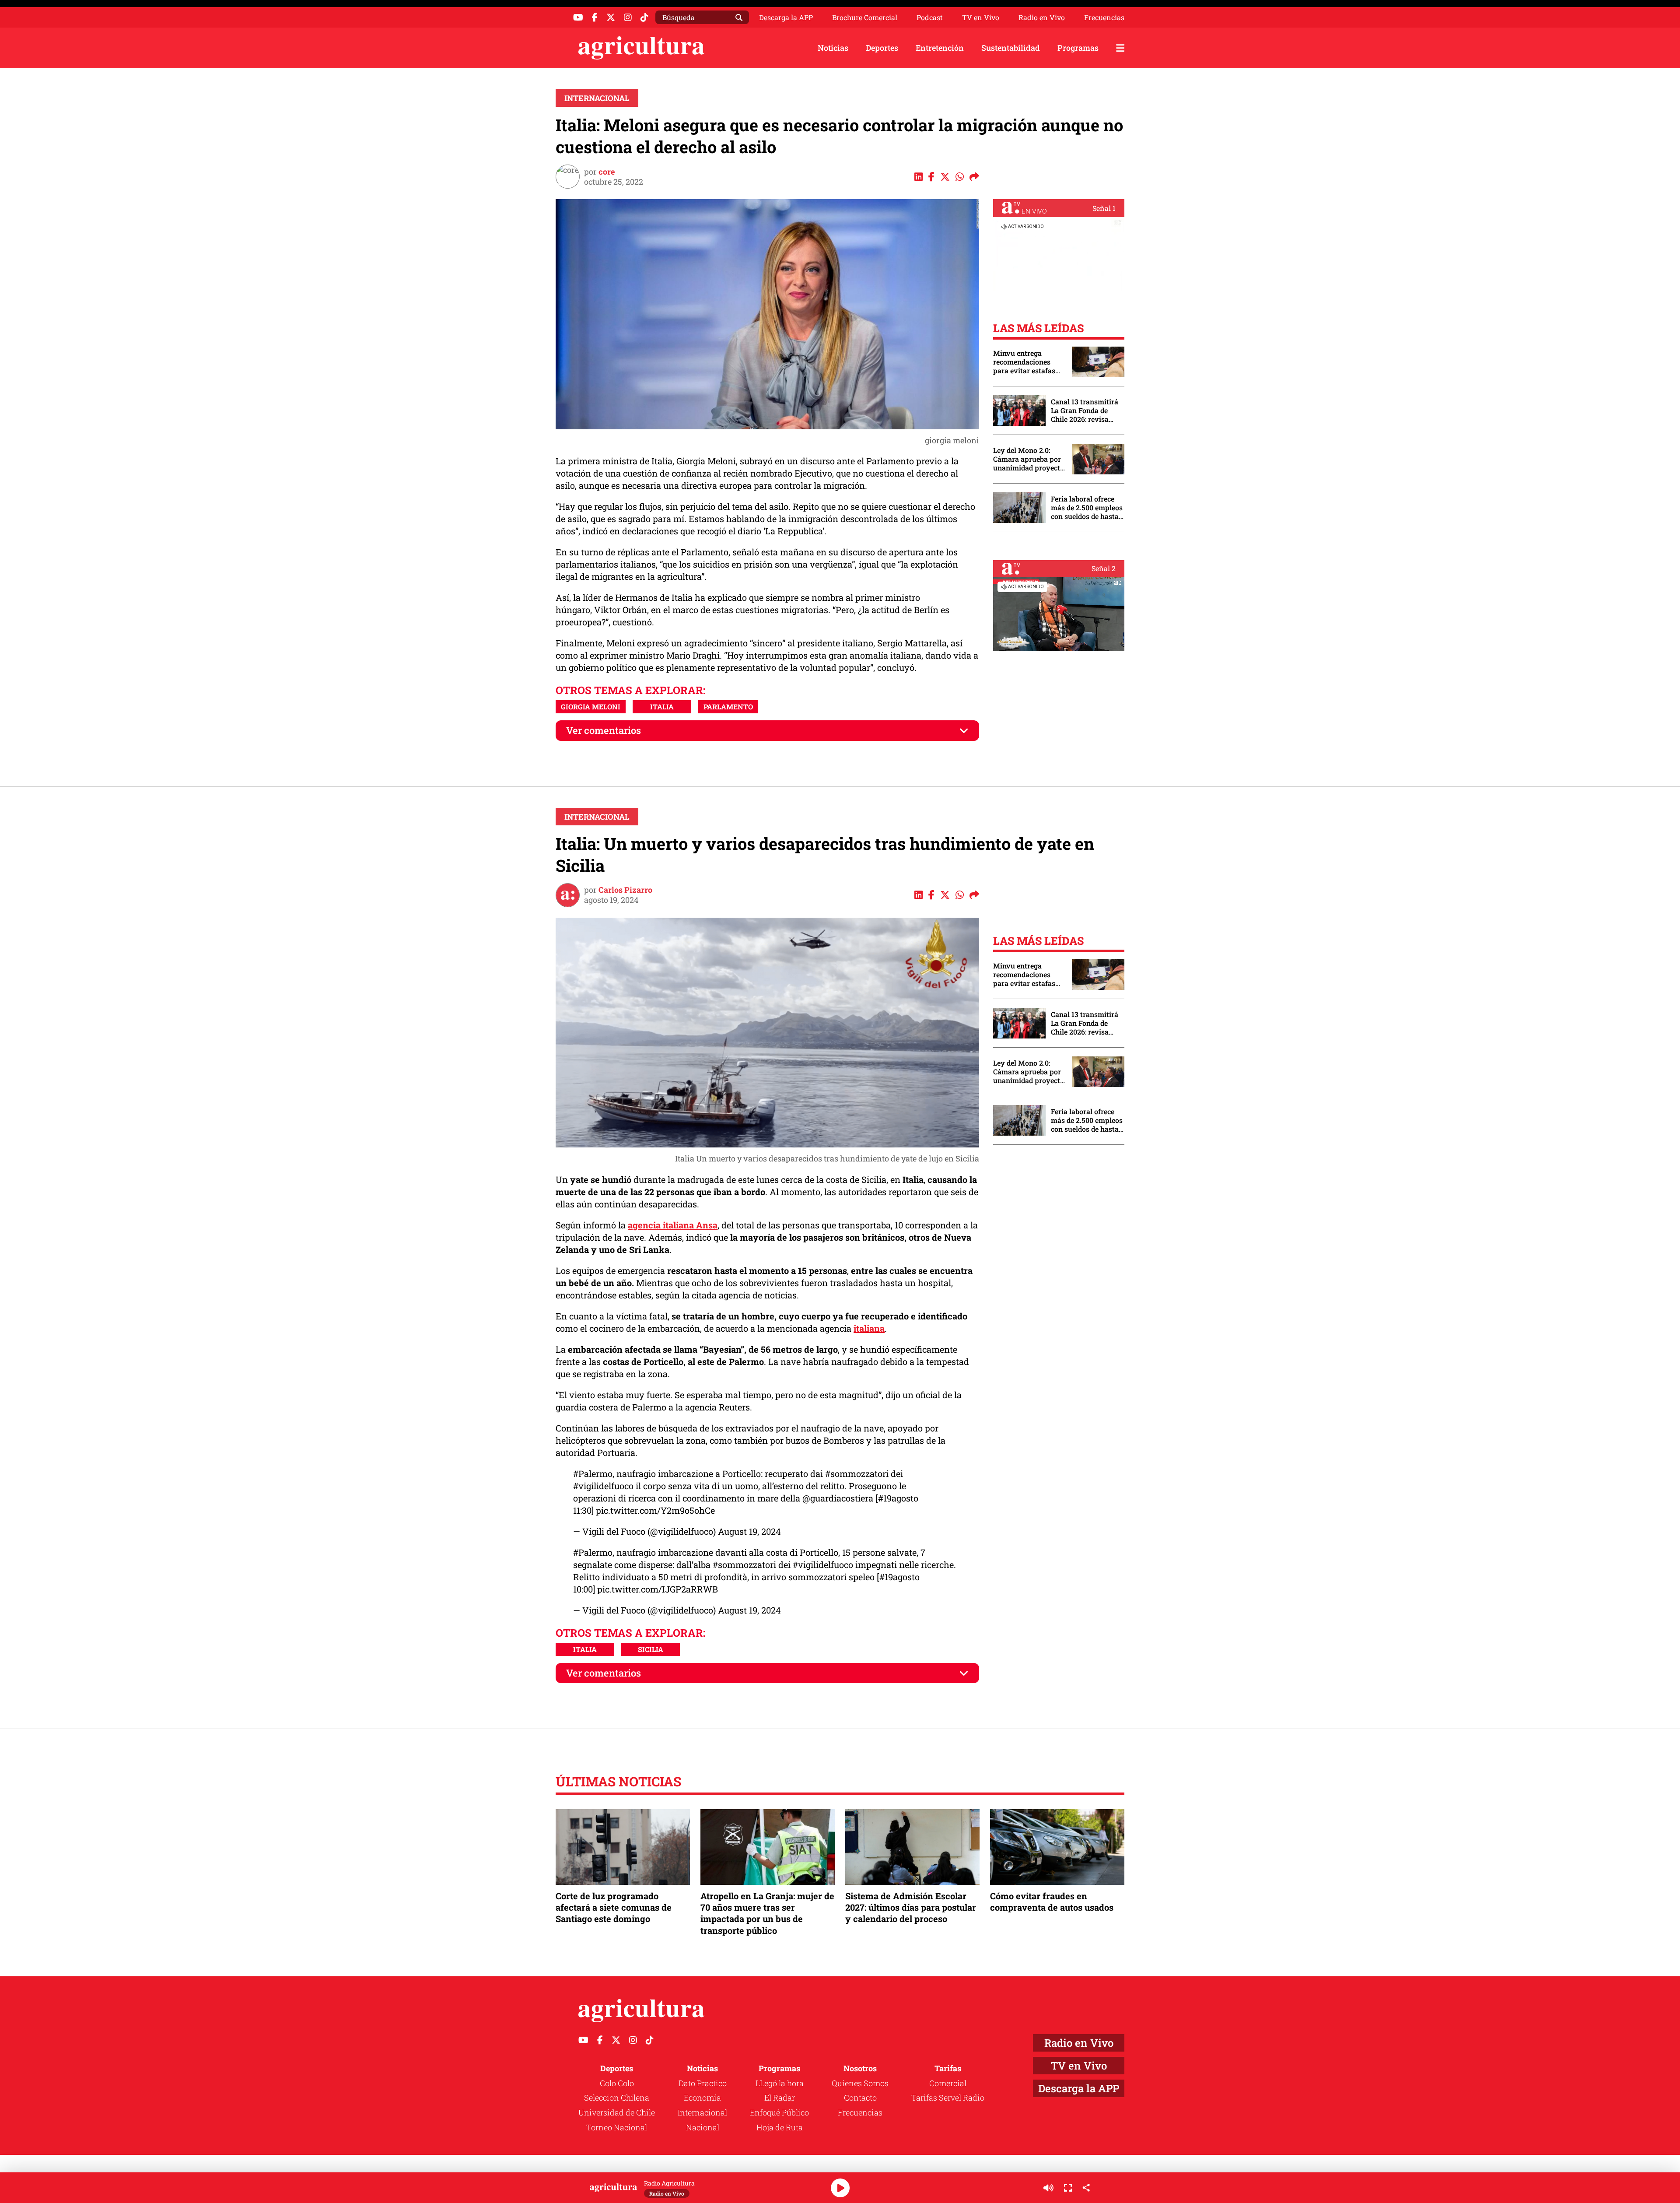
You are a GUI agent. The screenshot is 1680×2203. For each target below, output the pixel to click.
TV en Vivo (981, 18)
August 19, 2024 (749, 1531)
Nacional (703, 2127)
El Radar (780, 2098)
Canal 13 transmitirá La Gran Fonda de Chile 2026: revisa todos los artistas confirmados (1085, 410)
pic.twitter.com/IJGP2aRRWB (658, 1589)
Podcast (930, 18)
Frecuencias (1104, 18)
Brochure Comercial (865, 18)
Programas (1078, 48)
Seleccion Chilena (617, 2098)
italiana (869, 1328)
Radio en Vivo (1042, 18)
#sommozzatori (857, 1473)
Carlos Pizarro (625, 890)
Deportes (882, 48)
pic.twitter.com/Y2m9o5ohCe (655, 1510)
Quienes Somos (860, 2083)
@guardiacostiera (838, 1498)
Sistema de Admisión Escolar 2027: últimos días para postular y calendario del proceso (911, 1907)
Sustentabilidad (1011, 48)
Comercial (948, 2083)
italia (662, 707)
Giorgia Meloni (591, 707)
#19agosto (898, 1498)
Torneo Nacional (617, 2127)
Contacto (860, 2098)
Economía (702, 2098)
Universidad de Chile (617, 2112)
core (607, 172)
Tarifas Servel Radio (948, 2098)
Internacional (597, 98)
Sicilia (651, 1649)
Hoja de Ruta (780, 2127)
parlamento (728, 707)
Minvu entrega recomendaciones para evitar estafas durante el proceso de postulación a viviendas (1028, 362)
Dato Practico (703, 2083)
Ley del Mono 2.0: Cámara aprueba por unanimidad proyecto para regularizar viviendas (1029, 459)
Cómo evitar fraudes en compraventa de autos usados (1052, 1901)
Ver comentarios (604, 730)
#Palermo (593, 1473)
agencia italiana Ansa (673, 1225)
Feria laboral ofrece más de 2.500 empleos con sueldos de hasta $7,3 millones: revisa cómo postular (1087, 508)
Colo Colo (617, 2083)
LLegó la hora (780, 2083)
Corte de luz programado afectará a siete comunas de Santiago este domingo (614, 1907)
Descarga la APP (786, 17)
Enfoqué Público (779, 2112)
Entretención (940, 48)
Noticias (833, 48)
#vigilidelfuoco (603, 1486)
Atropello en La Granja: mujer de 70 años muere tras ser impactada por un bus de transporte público (767, 1913)
